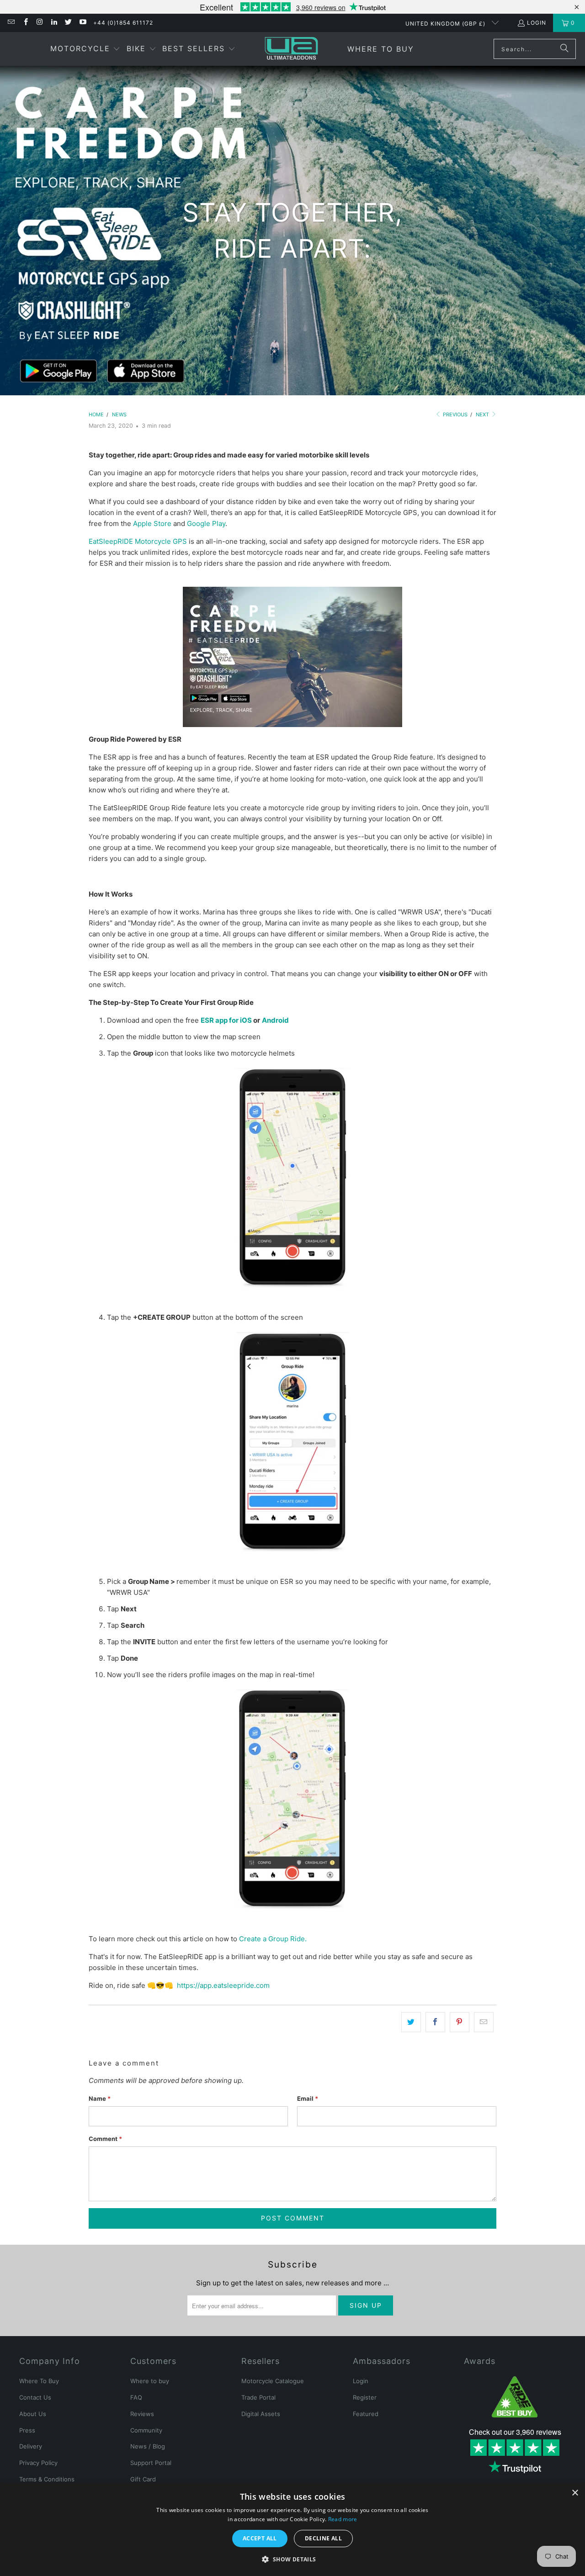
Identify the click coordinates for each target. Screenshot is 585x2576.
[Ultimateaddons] (291, 49)
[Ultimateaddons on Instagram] (40, 23)
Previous (455, 414)
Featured (366, 2414)
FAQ (136, 2397)
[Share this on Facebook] (435, 2022)
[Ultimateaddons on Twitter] (68, 23)
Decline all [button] (323, 2538)
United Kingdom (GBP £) (446, 24)
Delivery (31, 2446)
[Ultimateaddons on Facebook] (25, 23)
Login (537, 23)
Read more (343, 2519)
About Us (33, 2414)
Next (483, 414)
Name (100, 2098)
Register (365, 2397)
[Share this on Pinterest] (460, 2022)
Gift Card (143, 2479)
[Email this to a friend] (484, 2022)
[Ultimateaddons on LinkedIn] (54, 23)
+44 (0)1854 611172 (123, 23)
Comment (105, 2139)
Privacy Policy (38, 2463)
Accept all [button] (260, 2538)
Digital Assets (261, 2414)
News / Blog (148, 2446)
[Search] (564, 49)
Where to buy (150, 2381)
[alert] (292, 2530)
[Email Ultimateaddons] (11, 23)
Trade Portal (258, 2397)
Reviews (142, 2414)
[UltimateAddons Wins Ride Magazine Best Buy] (515, 2397)
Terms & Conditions (47, 2479)
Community (146, 2430)
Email (308, 2098)
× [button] (575, 2493)
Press (27, 2430)
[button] (85, 49)
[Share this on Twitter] (411, 2022)
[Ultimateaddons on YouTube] (82, 23)
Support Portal (151, 2463)
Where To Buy (39, 2381)
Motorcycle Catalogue (273, 2381)
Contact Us (35, 2397)
